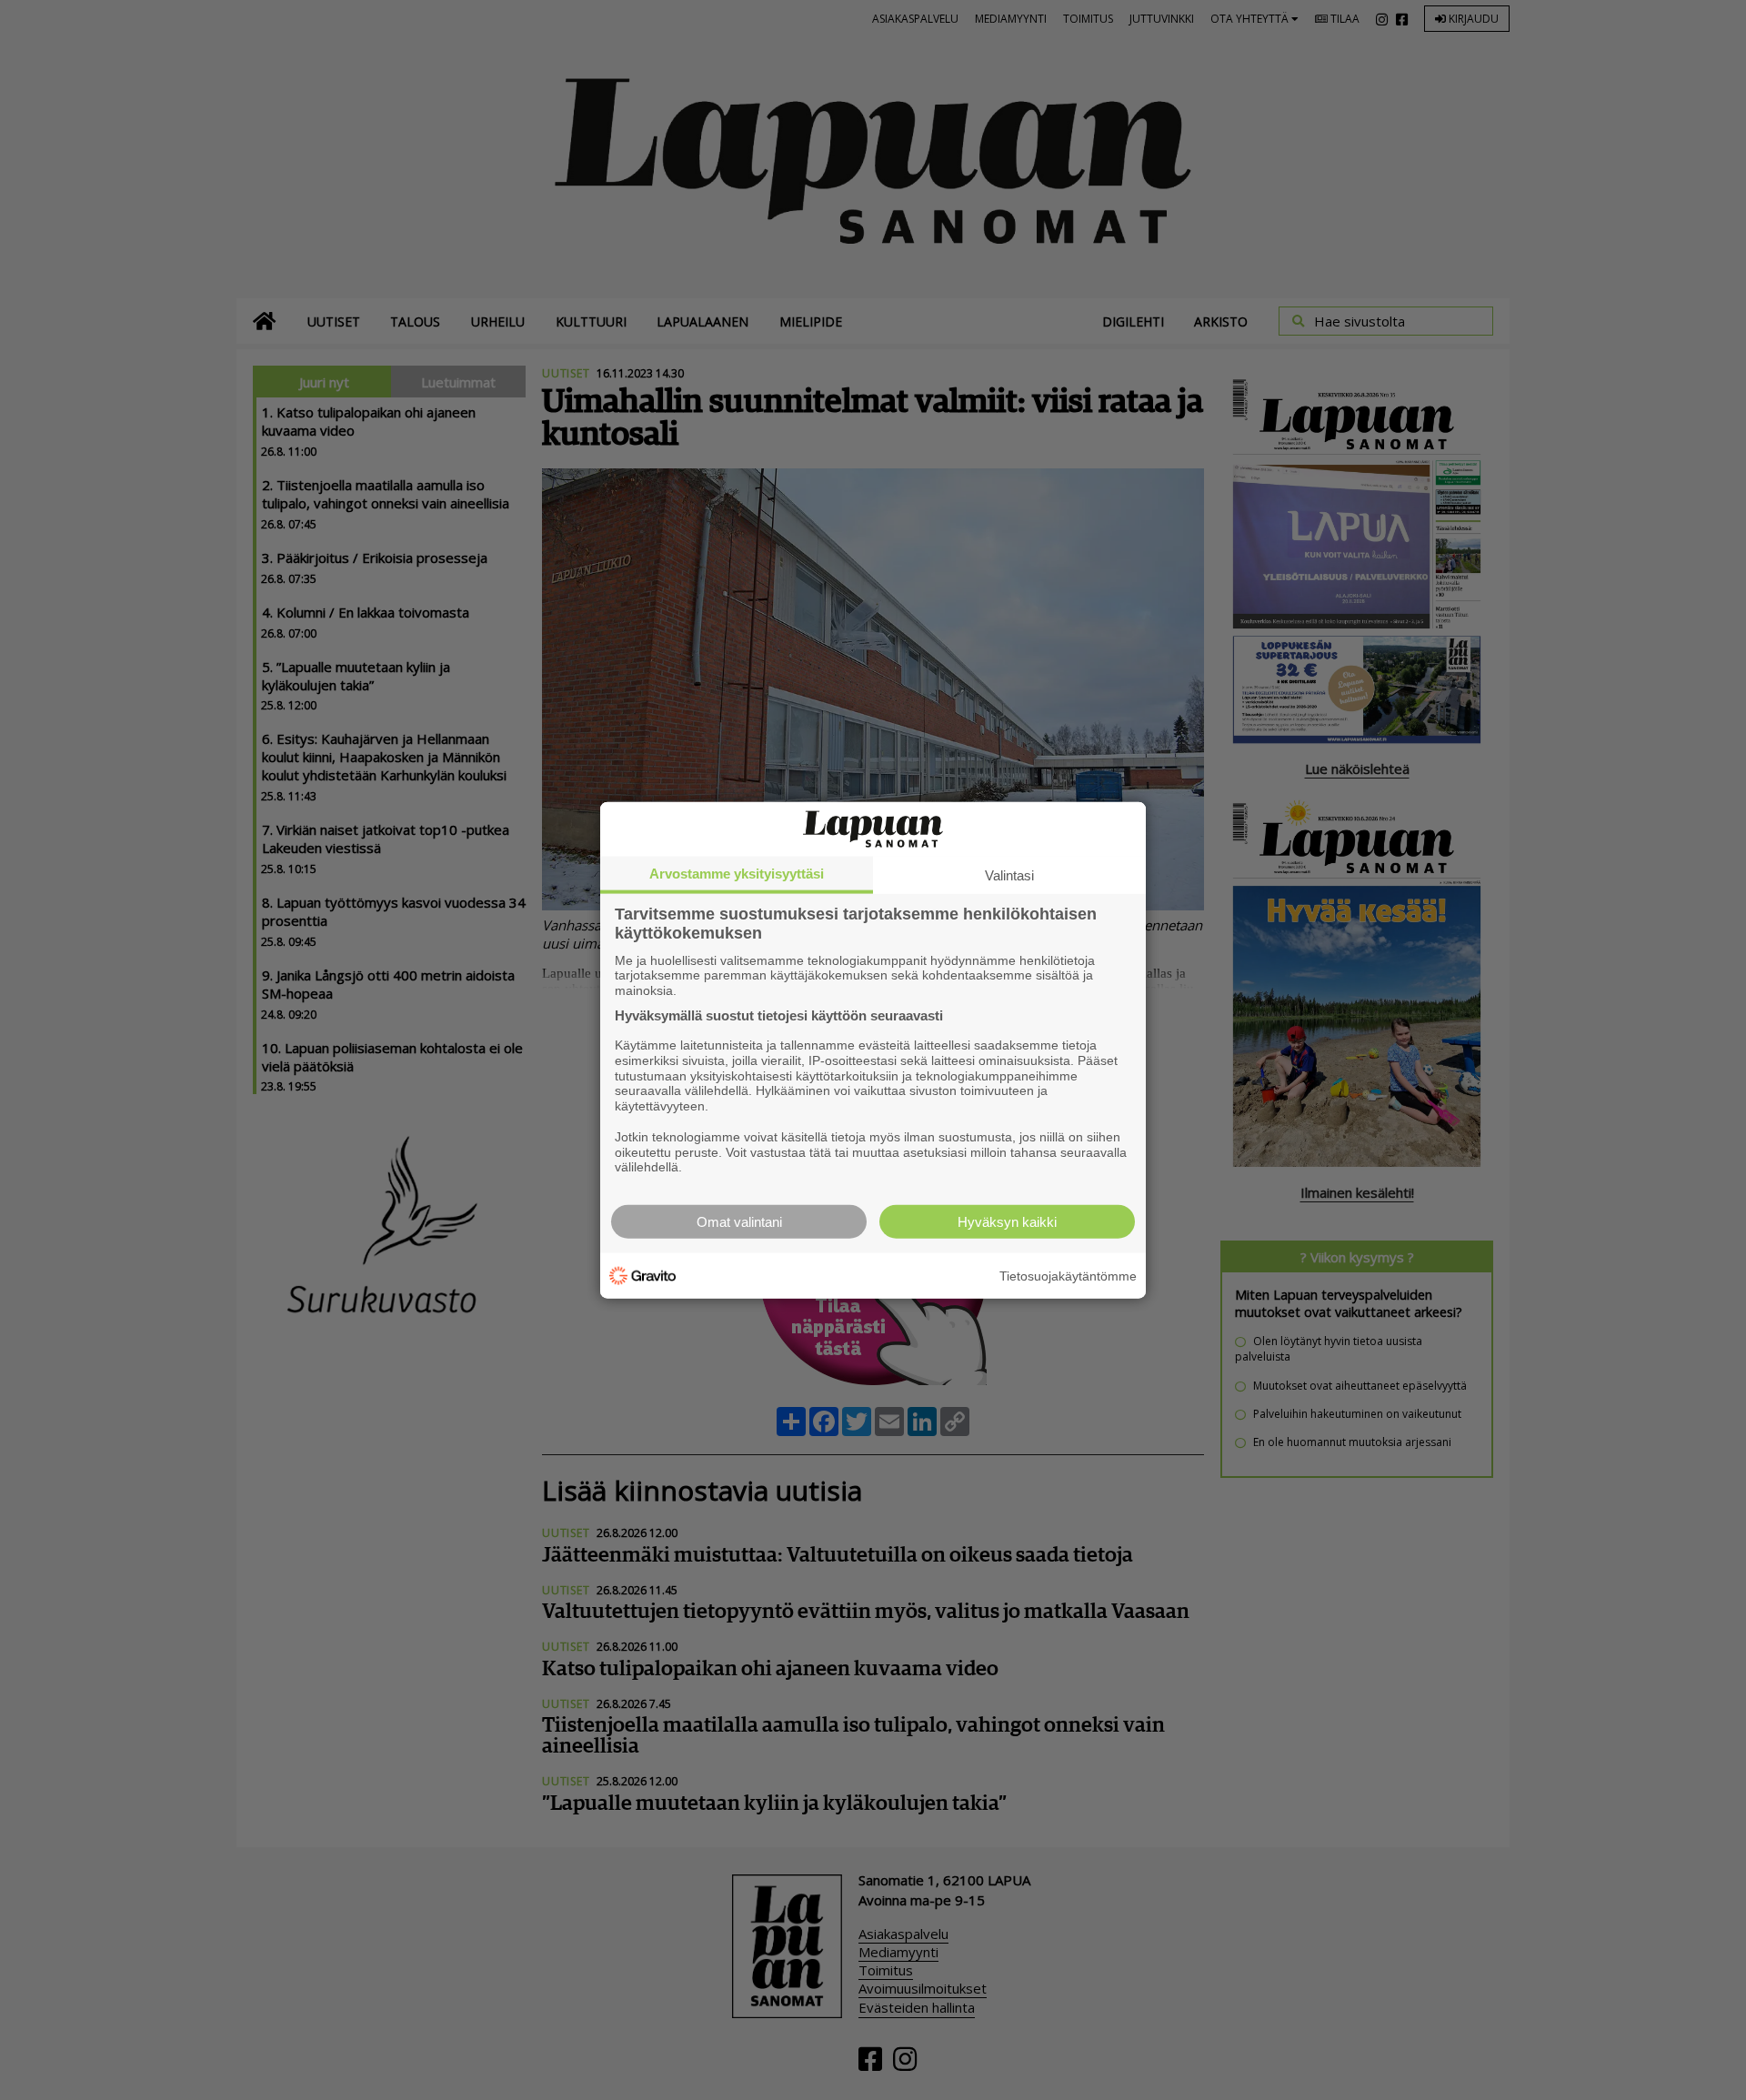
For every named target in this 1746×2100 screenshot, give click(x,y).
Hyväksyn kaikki (1007, 1222)
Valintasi (1009, 874)
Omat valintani (739, 1222)
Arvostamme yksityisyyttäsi (737, 873)
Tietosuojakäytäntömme (1068, 1275)
